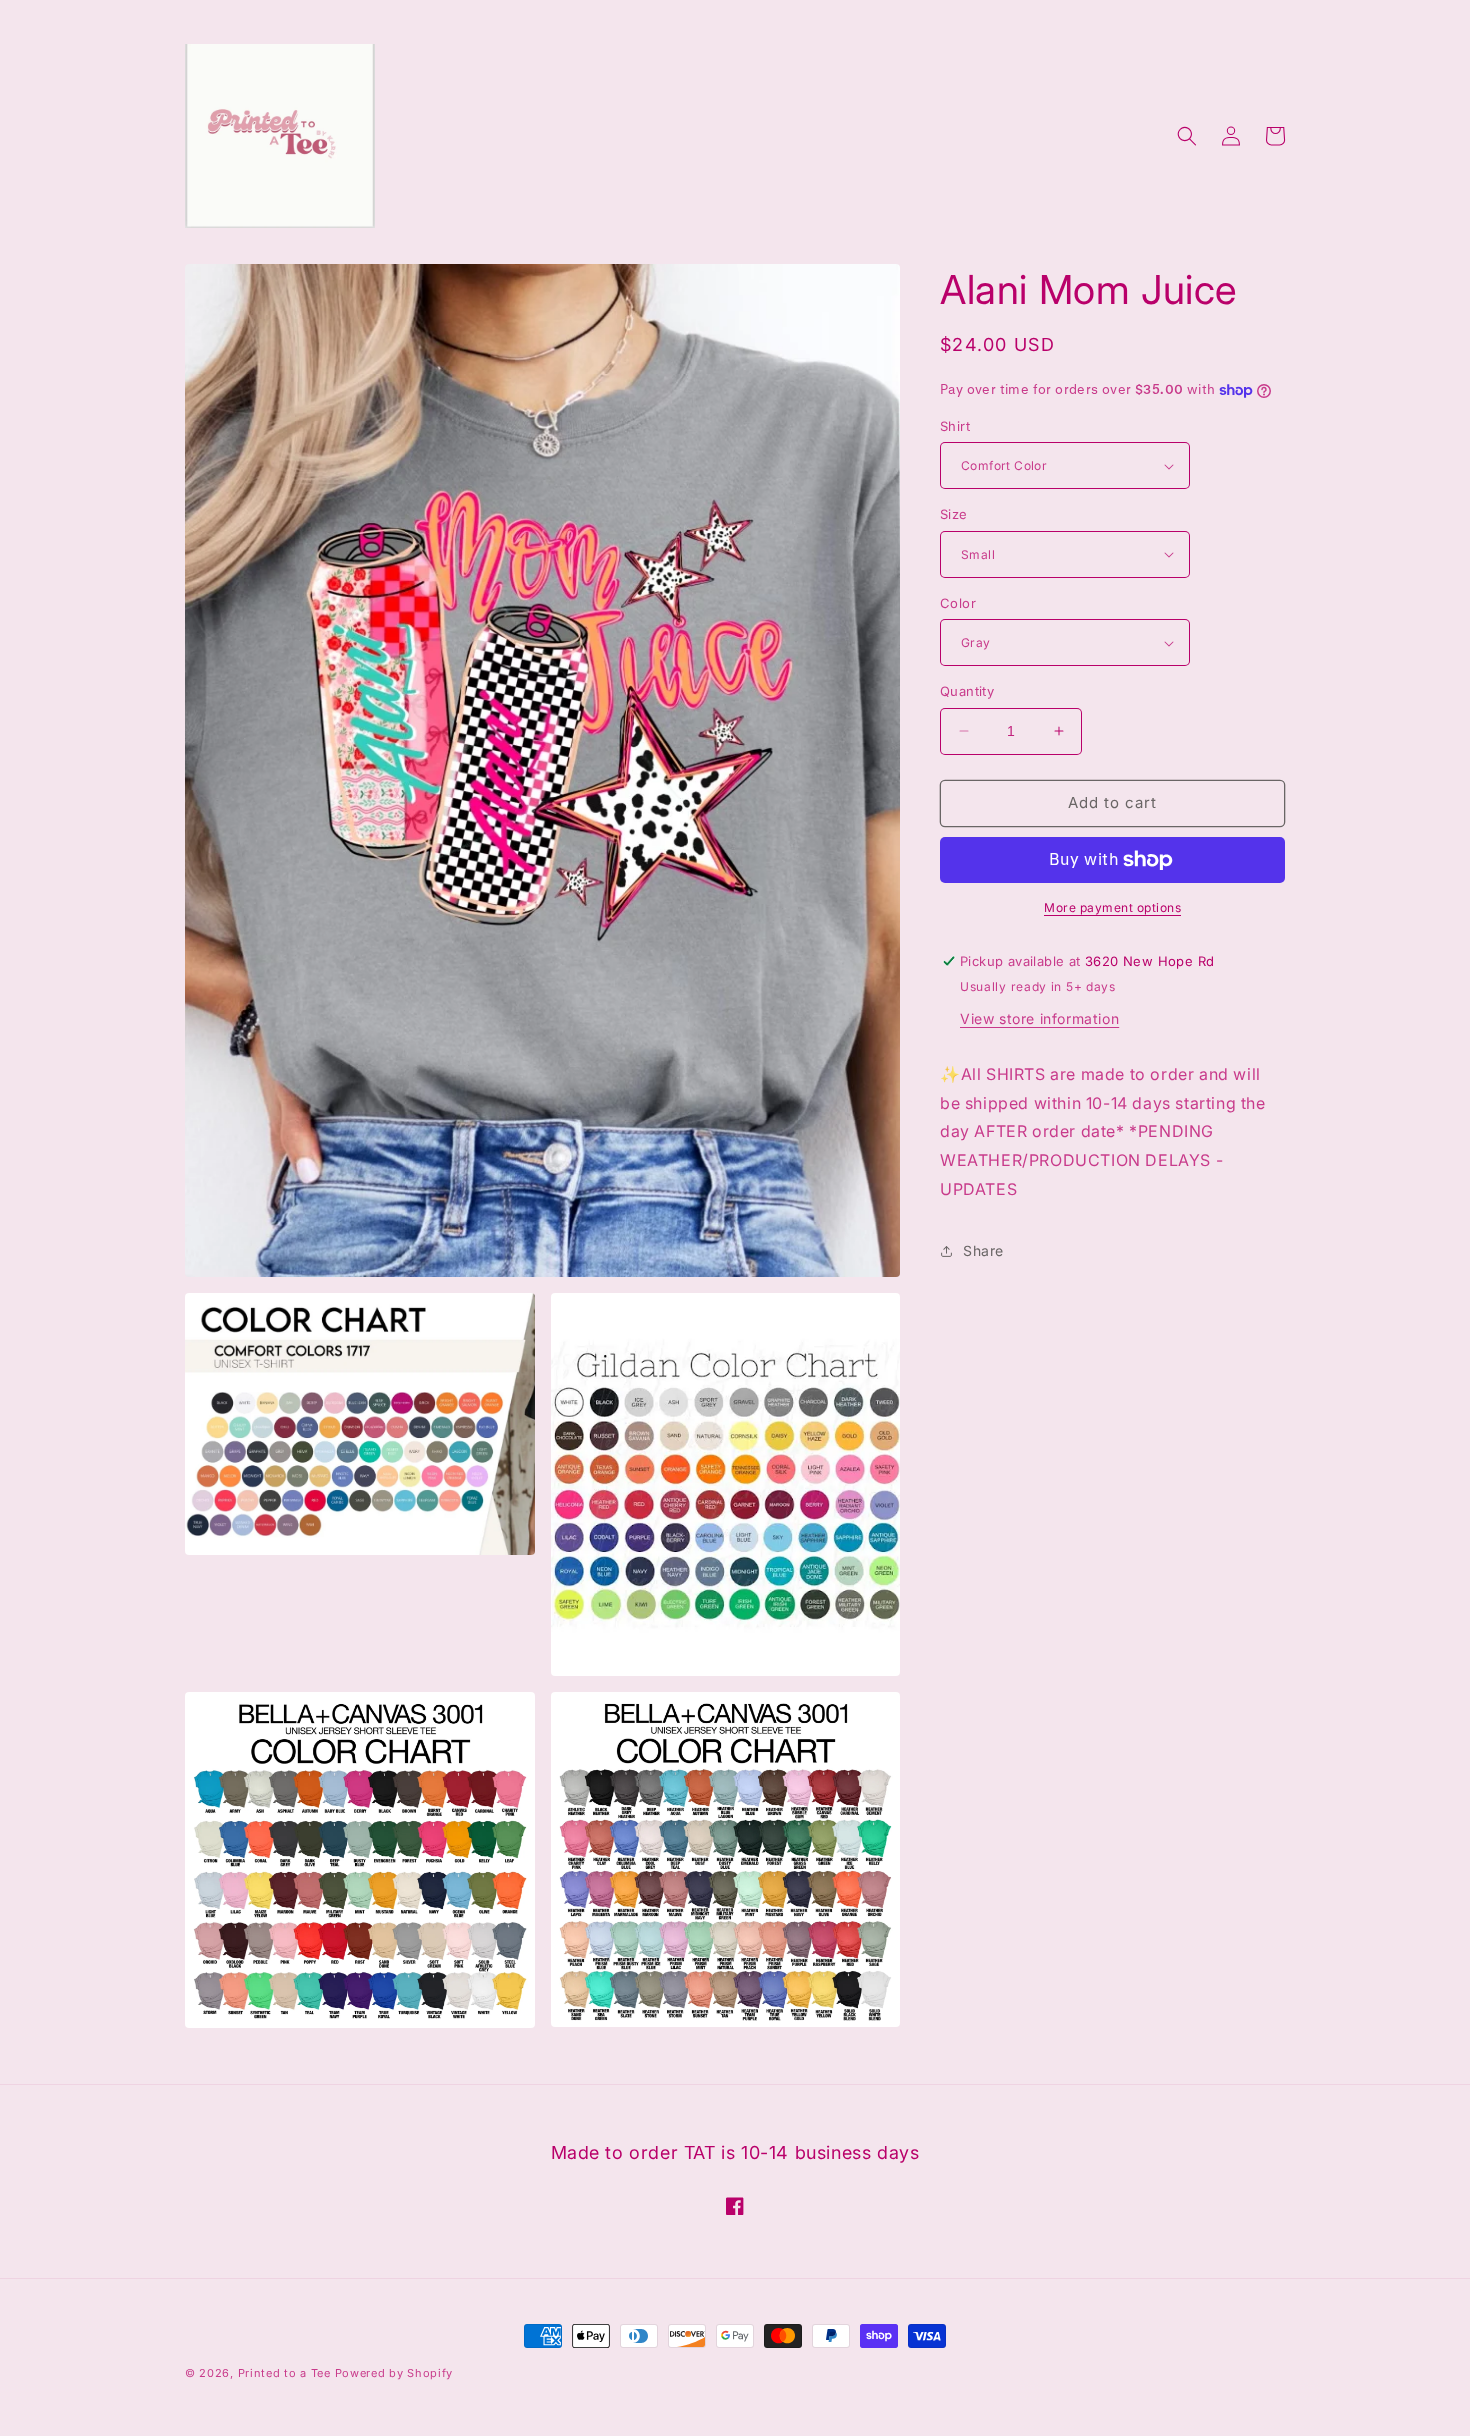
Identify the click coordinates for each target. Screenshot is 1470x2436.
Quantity (967, 691)
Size (954, 514)
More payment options (1112, 907)
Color (958, 603)
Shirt (955, 426)
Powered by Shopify (394, 2373)
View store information (1039, 1018)
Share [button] (983, 1250)
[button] (1187, 136)
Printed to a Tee (284, 2373)
